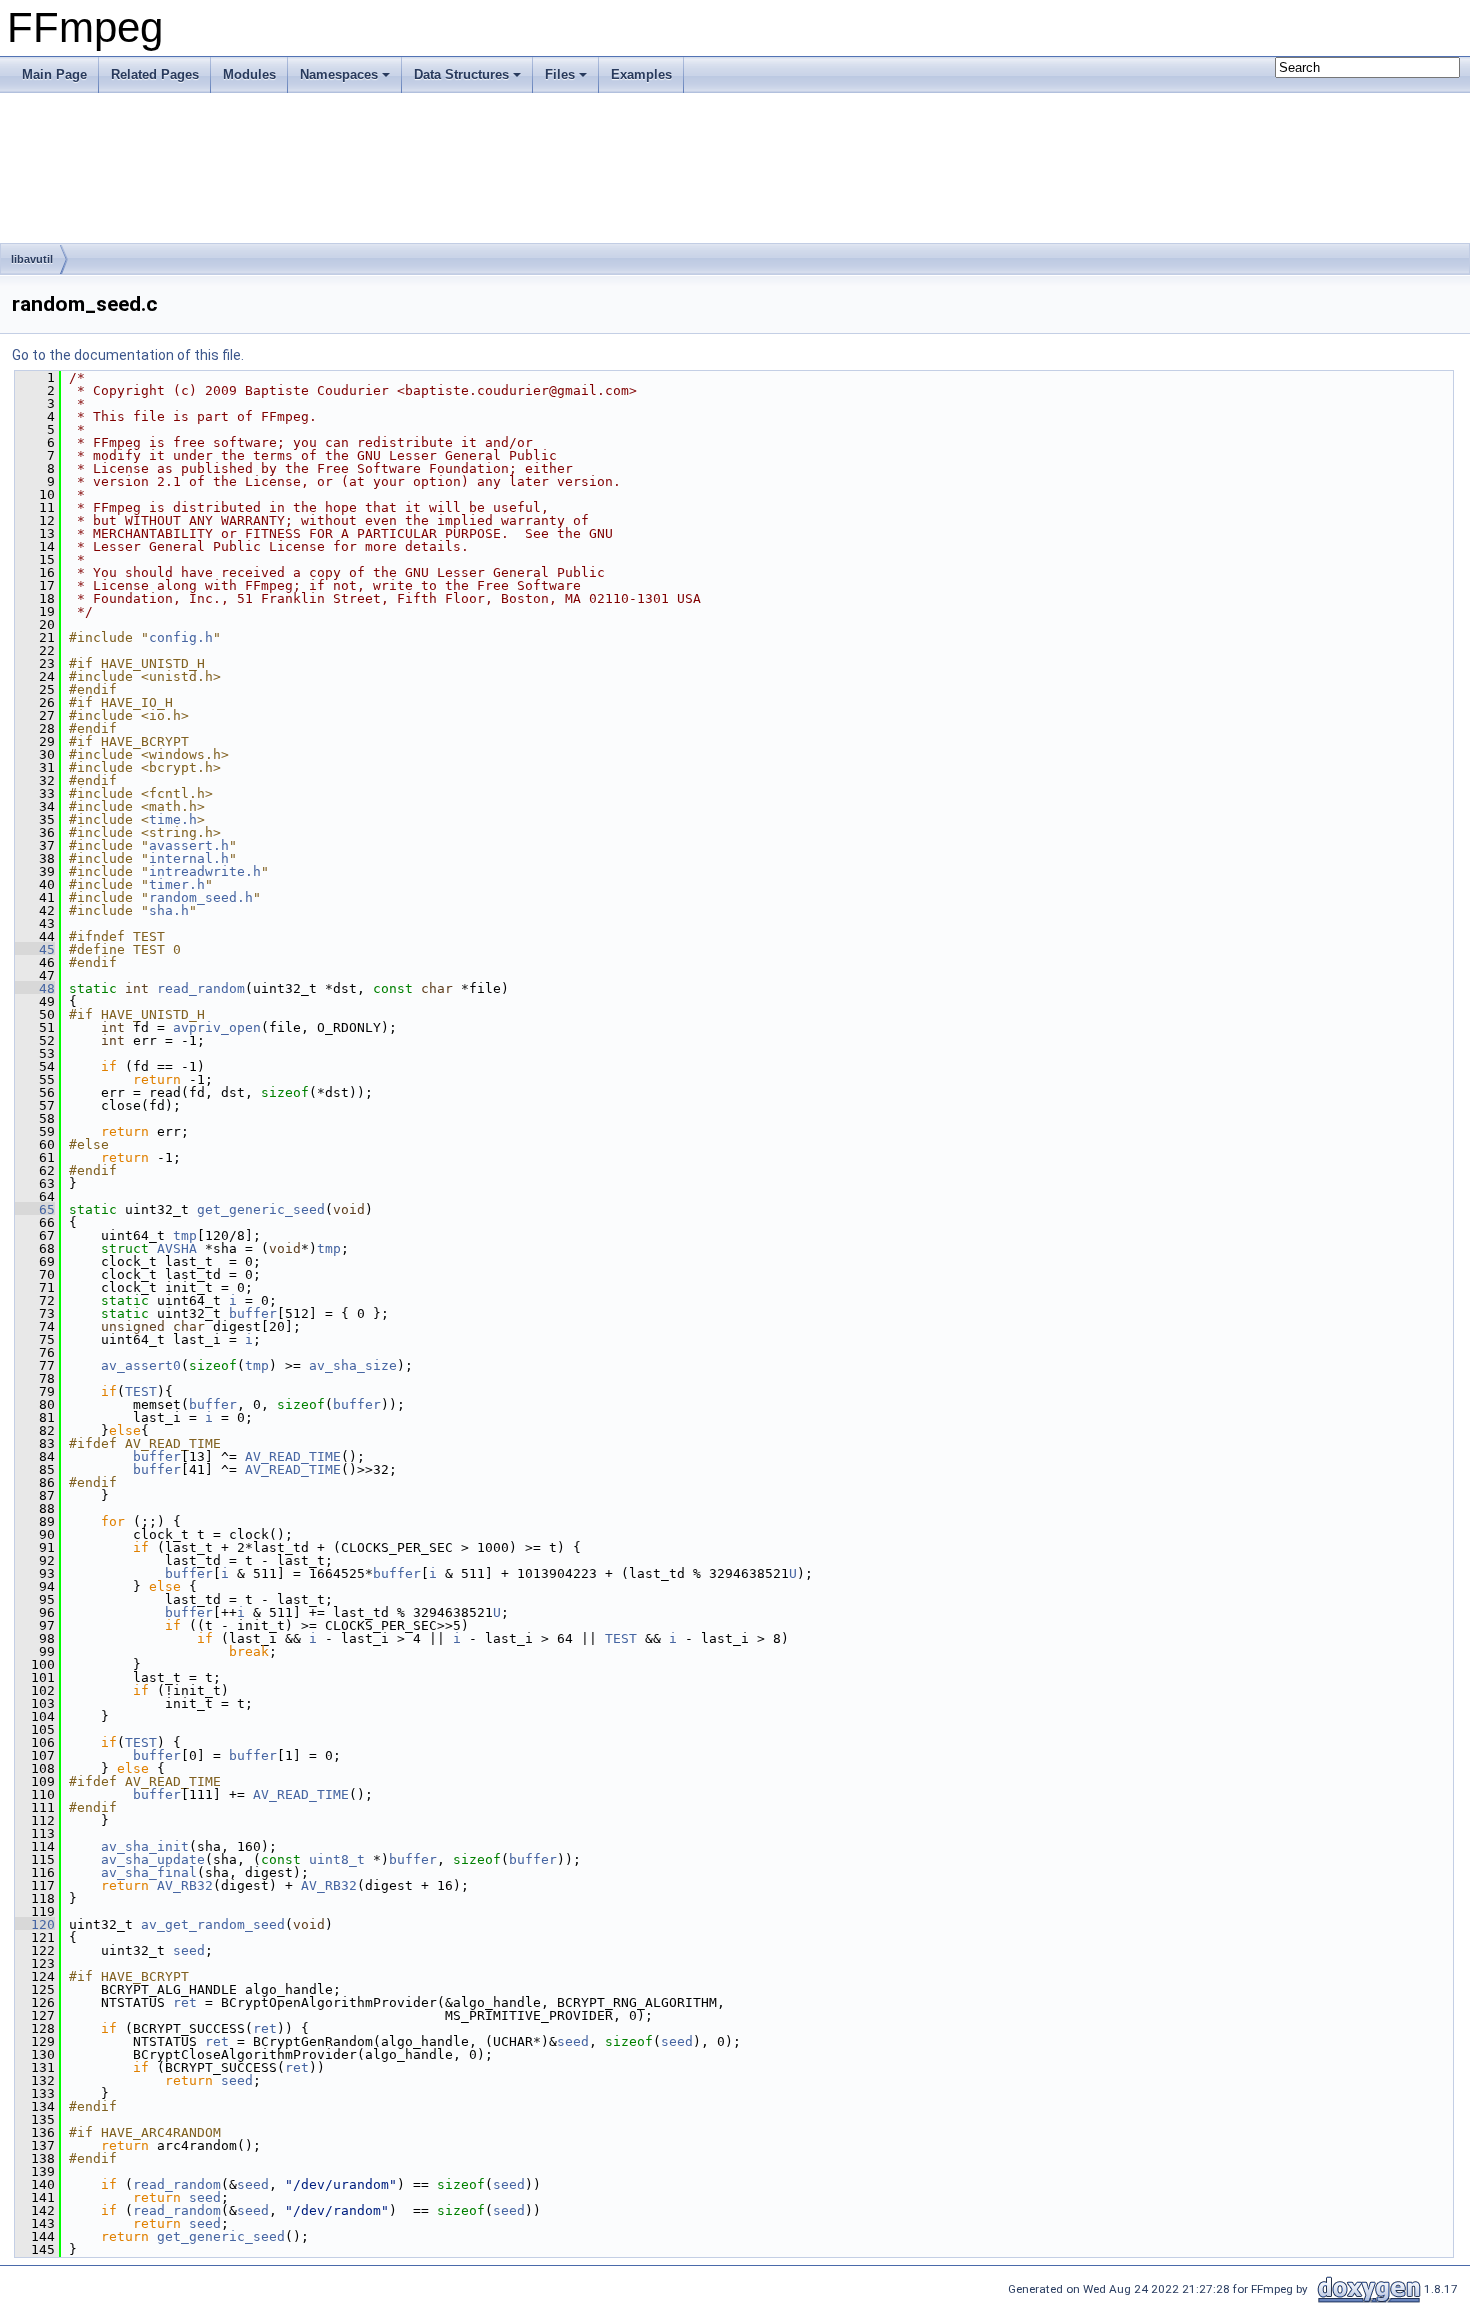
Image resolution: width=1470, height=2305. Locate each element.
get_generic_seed (261, 1209)
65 (35, 1209)
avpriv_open (217, 1027)
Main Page (54, 74)
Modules (249, 74)
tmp (185, 1235)
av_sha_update (153, 1859)
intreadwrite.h (205, 871)
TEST (141, 1391)
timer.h (177, 884)
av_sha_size (353, 1365)
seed (189, 1950)
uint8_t (337, 1859)
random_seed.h (201, 897)
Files (560, 74)
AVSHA (177, 1248)
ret (185, 2002)
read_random (201, 988)
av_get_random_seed (213, 1924)
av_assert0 (141, 1365)
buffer (253, 1313)
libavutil (32, 259)
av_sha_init (145, 1846)
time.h (173, 819)
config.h (181, 637)
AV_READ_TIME (293, 1456)
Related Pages (155, 74)
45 (35, 949)
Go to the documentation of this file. (128, 355)
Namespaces (339, 74)
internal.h (189, 858)
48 (35, 988)
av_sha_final (149, 1872)
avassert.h (189, 845)
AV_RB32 (185, 1885)
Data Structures (461, 74)
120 (35, 1924)
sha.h (169, 910)
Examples (641, 74)
